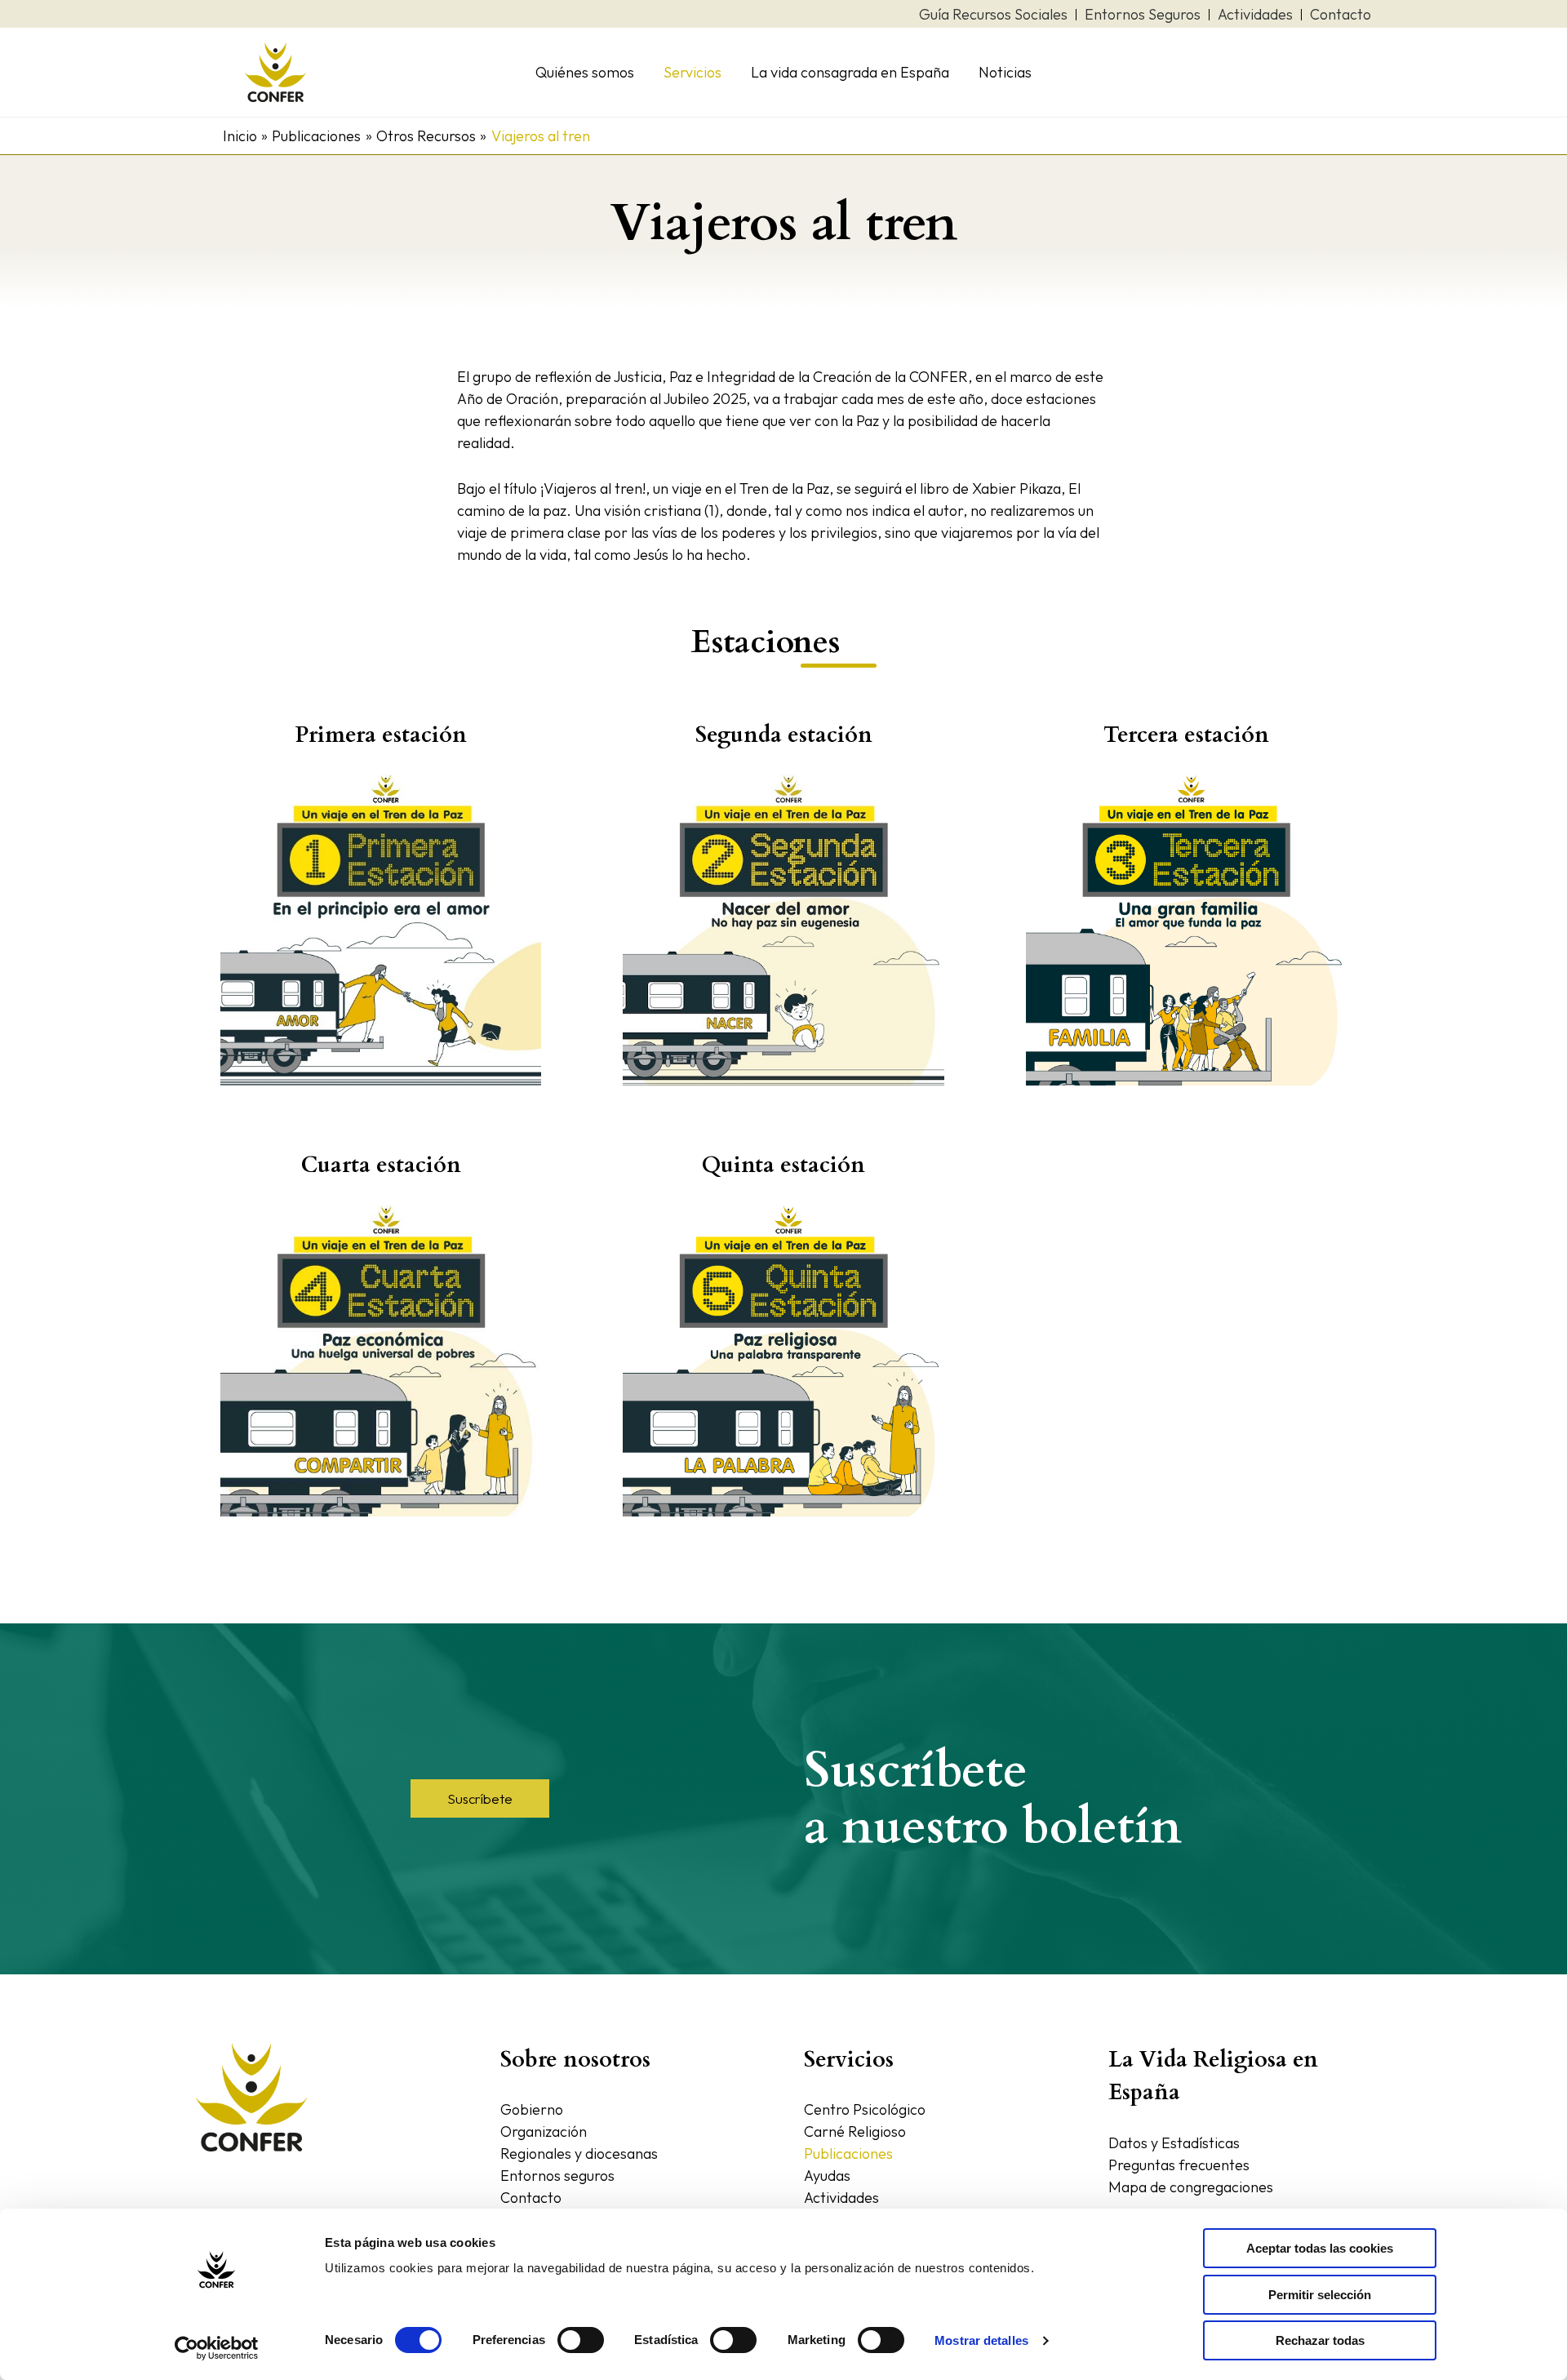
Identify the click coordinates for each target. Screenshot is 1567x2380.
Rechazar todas (1320, 2340)
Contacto (531, 2198)
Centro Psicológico (865, 2109)
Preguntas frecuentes (1179, 2165)
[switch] (581, 2340)
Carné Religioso (855, 2131)
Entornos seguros (557, 2176)
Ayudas (827, 2176)
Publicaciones (848, 2154)
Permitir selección (1320, 2295)
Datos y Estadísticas (1174, 2143)
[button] (480, 1798)
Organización (544, 2131)
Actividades (841, 2198)
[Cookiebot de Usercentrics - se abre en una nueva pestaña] (217, 2348)
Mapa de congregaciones (1191, 2187)
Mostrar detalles (981, 2340)
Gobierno (532, 2109)
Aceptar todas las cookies (1320, 2248)
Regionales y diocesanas (579, 2154)
